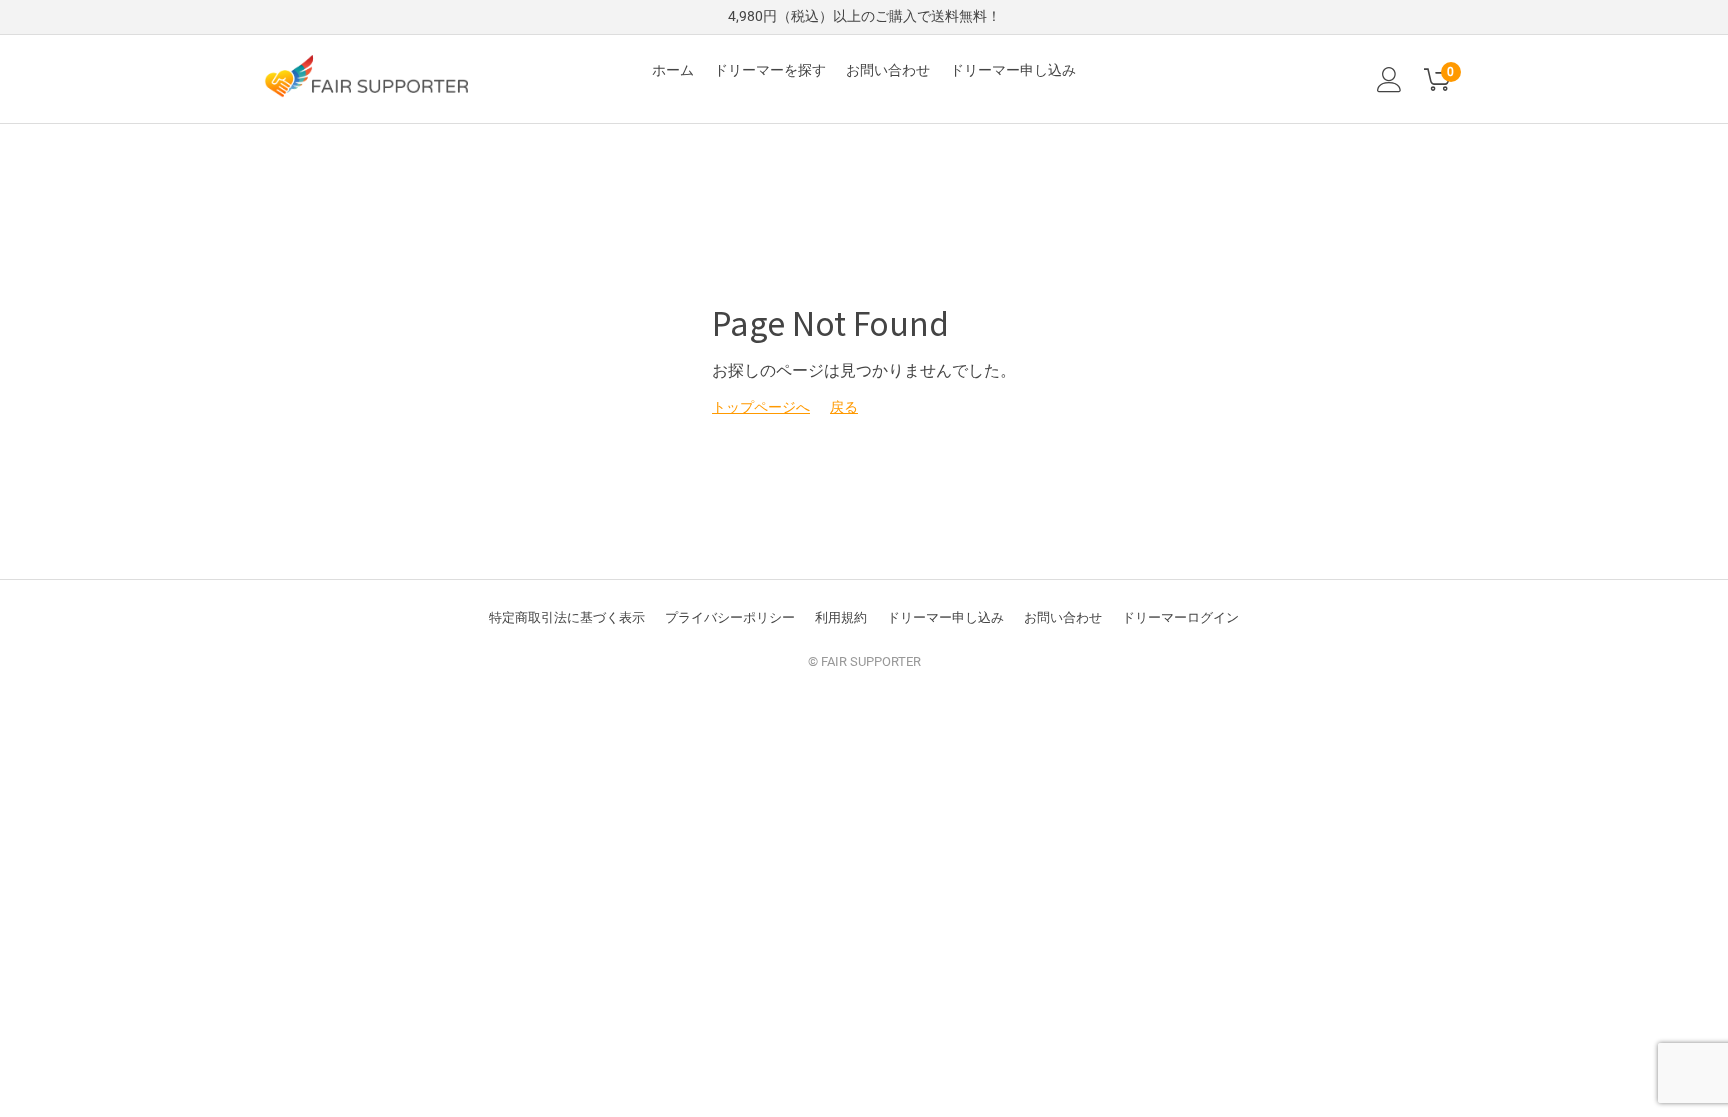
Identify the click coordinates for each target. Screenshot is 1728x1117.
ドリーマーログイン (1180, 617)
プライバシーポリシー (730, 617)
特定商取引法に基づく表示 (567, 617)
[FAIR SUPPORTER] (366, 75)
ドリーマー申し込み (1013, 70)
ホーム (673, 70)
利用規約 (841, 617)
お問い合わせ (888, 70)
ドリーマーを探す (770, 70)
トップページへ (761, 407)
